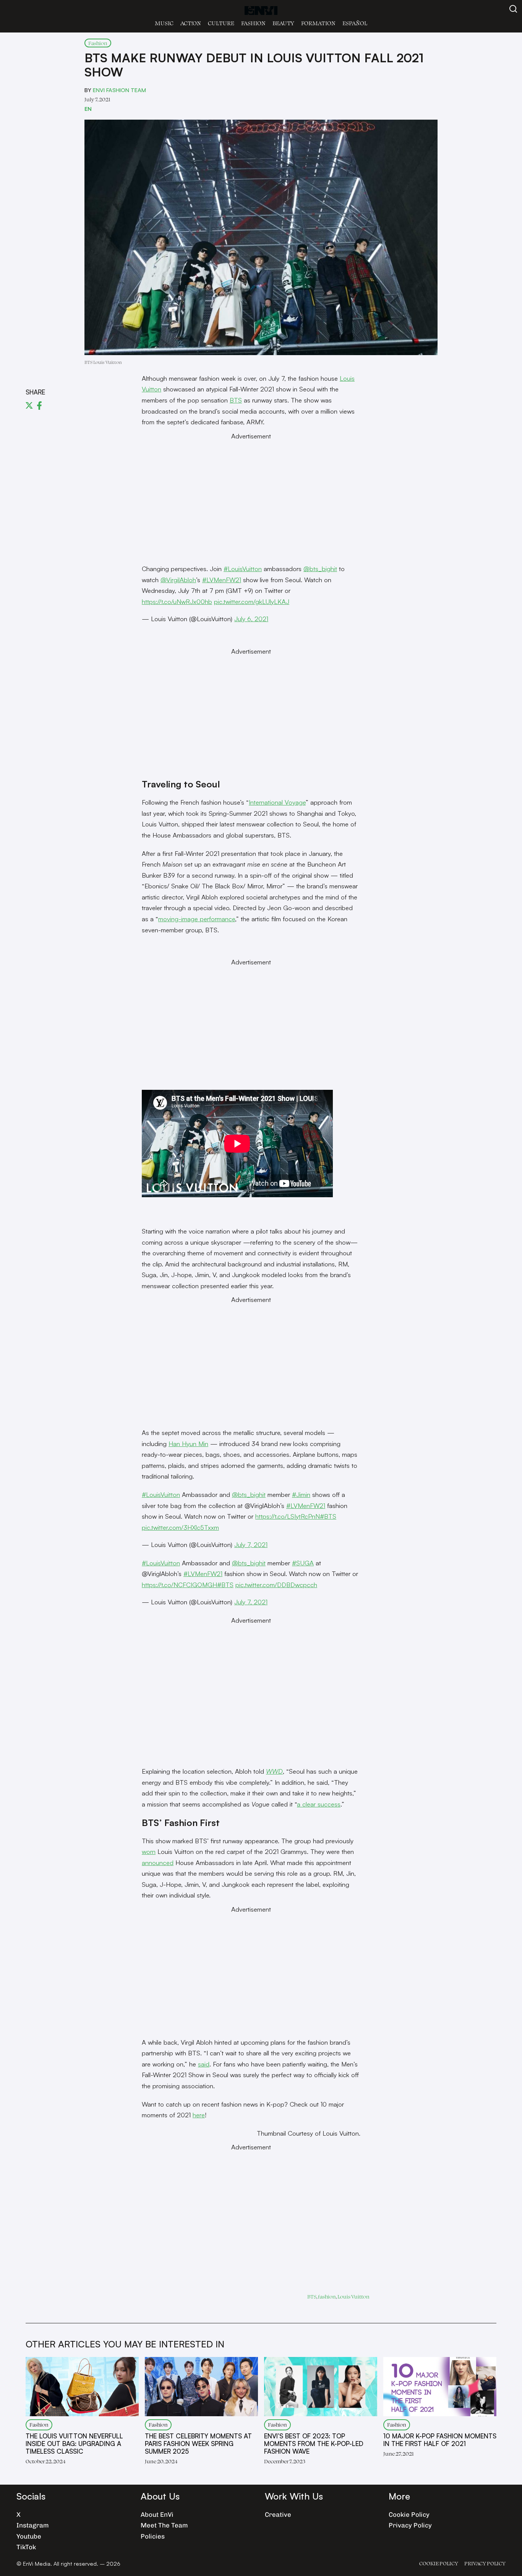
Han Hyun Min (188, 1444)
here (199, 2115)
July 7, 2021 (251, 1544)
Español (355, 23)
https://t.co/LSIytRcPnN (288, 1516)
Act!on (191, 23)
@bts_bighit (320, 569)
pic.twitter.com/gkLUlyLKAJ (252, 601)
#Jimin (301, 1494)
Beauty (283, 23)
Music (164, 23)
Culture (221, 23)
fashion (327, 2296)
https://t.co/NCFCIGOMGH (179, 1585)
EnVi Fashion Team (119, 90)
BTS (236, 400)
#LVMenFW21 (222, 580)
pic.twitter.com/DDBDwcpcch (276, 1585)
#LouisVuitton (243, 569)
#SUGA (303, 1563)
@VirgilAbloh (178, 580)
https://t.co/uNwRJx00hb (177, 601)
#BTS (328, 1516)
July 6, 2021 (251, 619)
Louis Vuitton (353, 2296)
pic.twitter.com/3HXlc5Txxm (180, 1527)
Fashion (253, 23)
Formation (318, 23)
